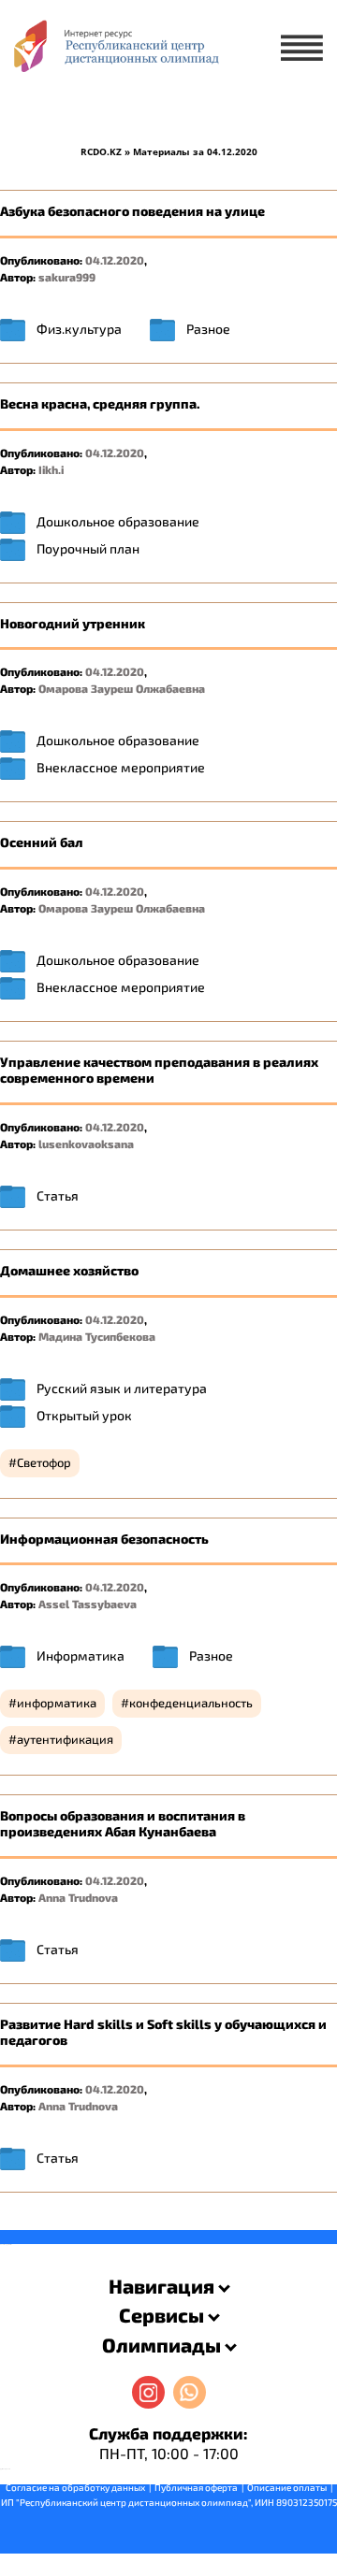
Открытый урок (84, 1415)
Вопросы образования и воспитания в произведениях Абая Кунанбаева (123, 1823)
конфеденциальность (191, 1703)
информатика (57, 1703)
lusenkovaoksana (86, 1144)
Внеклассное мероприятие (121, 767)
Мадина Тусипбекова (97, 1336)
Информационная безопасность (104, 1539)
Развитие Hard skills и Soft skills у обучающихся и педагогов (163, 2032)
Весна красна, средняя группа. (100, 403)
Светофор (44, 1462)
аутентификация (65, 1739)
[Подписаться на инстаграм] (148, 2392)
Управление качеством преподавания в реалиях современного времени (159, 1070)
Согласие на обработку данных (75, 2487)
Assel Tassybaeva (88, 1604)
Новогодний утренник (73, 623)
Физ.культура (79, 329)
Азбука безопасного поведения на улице (132, 211)
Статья (58, 1195)
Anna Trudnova (78, 1897)
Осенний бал (42, 842)
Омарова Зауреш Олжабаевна (122, 688)
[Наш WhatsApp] (190, 2392)
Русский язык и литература (122, 1388)
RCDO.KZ (101, 151)
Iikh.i (51, 469)
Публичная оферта (196, 2487)
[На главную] (115, 52)
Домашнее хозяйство (69, 1270)
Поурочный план (88, 548)
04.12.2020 (115, 260)
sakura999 (67, 277)
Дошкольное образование (118, 521)
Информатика (81, 1655)
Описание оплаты (287, 2487)
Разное (208, 329)
